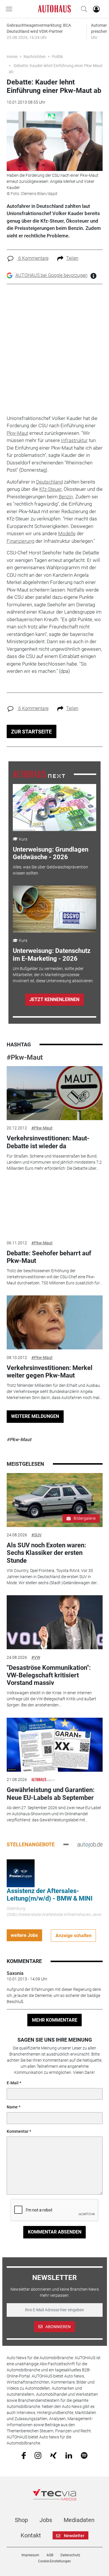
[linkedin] (69, 2455)
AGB (50, 2555)
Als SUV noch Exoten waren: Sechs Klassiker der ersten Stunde (46, 1553)
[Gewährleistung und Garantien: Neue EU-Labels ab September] (55, 1745)
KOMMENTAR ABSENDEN (55, 2232)
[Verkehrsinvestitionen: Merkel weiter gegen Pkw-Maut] (55, 1322)
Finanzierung (20, 541)
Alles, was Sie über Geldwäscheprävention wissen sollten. (50, 870)
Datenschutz (70, 2555)
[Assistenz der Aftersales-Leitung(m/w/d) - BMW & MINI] (21, 1873)
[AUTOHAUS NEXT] (39, 774)
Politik (57, 57)
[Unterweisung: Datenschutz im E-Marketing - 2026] (54, 909)
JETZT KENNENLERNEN (54, 999)
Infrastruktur (74, 440)
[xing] (53, 2455)
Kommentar (18, 2131)
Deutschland (49, 482)
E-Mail (13, 2083)
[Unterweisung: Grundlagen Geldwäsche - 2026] (54, 807)
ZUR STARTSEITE (31, 732)
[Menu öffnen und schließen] (10, 9)
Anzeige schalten (74, 1936)
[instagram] (38, 2455)
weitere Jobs (24, 1935)
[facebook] (24, 2455)
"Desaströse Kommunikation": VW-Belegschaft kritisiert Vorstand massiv (49, 1675)
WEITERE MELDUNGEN (35, 1416)
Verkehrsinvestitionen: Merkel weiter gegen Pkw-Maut (50, 1372)
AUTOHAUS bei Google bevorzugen (51, 275)
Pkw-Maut (17, 433)
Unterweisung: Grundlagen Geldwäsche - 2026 (51, 853)
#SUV (36, 1535)
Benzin (66, 497)
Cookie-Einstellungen (54, 2561)
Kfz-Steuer (50, 489)
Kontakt (31, 2535)
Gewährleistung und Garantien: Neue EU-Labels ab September (51, 1794)
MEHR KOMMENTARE (55, 2020)
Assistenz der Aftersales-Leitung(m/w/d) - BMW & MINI (50, 1895)
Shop (21, 2520)
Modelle (67, 533)
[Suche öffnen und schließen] (83, 9)
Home (12, 57)
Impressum (30, 2555)
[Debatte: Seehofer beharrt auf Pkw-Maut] (55, 1208)
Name (12, 2107)
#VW (36, 1657)
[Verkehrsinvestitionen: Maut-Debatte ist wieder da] (55, 1093)
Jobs (46, 2520)
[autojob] (90, 1844)
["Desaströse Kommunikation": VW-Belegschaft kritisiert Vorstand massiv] (55, 1622)
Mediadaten (79, 2520)
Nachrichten (35, 57)
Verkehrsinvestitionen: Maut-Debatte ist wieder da (48, 1142)
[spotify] (84, 2455)
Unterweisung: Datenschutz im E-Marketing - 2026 (52, 954)
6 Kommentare (33, 258)
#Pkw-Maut (25, 1057)
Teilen (72, 258)
